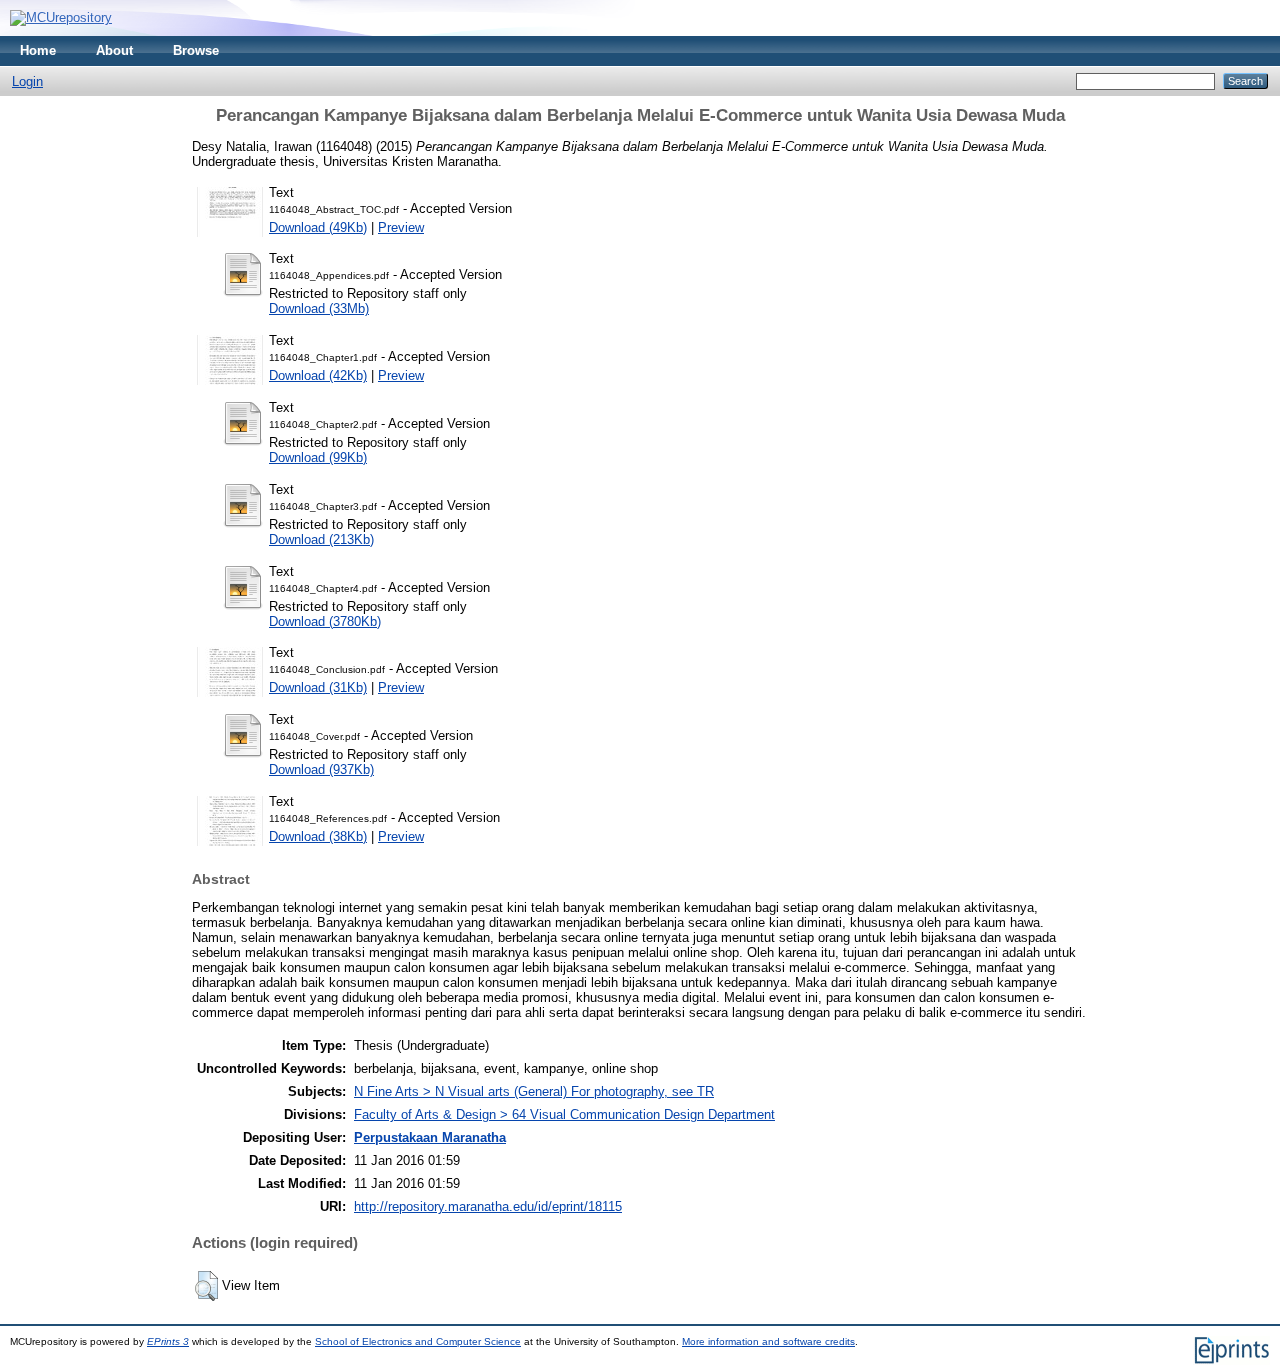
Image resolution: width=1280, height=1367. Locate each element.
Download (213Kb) (321, 539)
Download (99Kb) (318, 457)
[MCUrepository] (61, 17)
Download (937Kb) (321, 769)
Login (27, 81)
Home (38, 50)
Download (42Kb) (318, 375)
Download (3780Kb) (325, 621)
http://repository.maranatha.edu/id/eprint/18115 (488, 1206)
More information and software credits (768, 1341)
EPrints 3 (168, 1341)
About (114, 50)
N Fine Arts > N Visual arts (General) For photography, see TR (534, 1091)
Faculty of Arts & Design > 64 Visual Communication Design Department (564, 1114)
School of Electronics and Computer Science (418, 1341)
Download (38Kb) (318, 836)
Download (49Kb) (318, 227)
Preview (401, 227)
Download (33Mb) (319, 308)
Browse (196, 50)
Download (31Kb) (318, 687)
